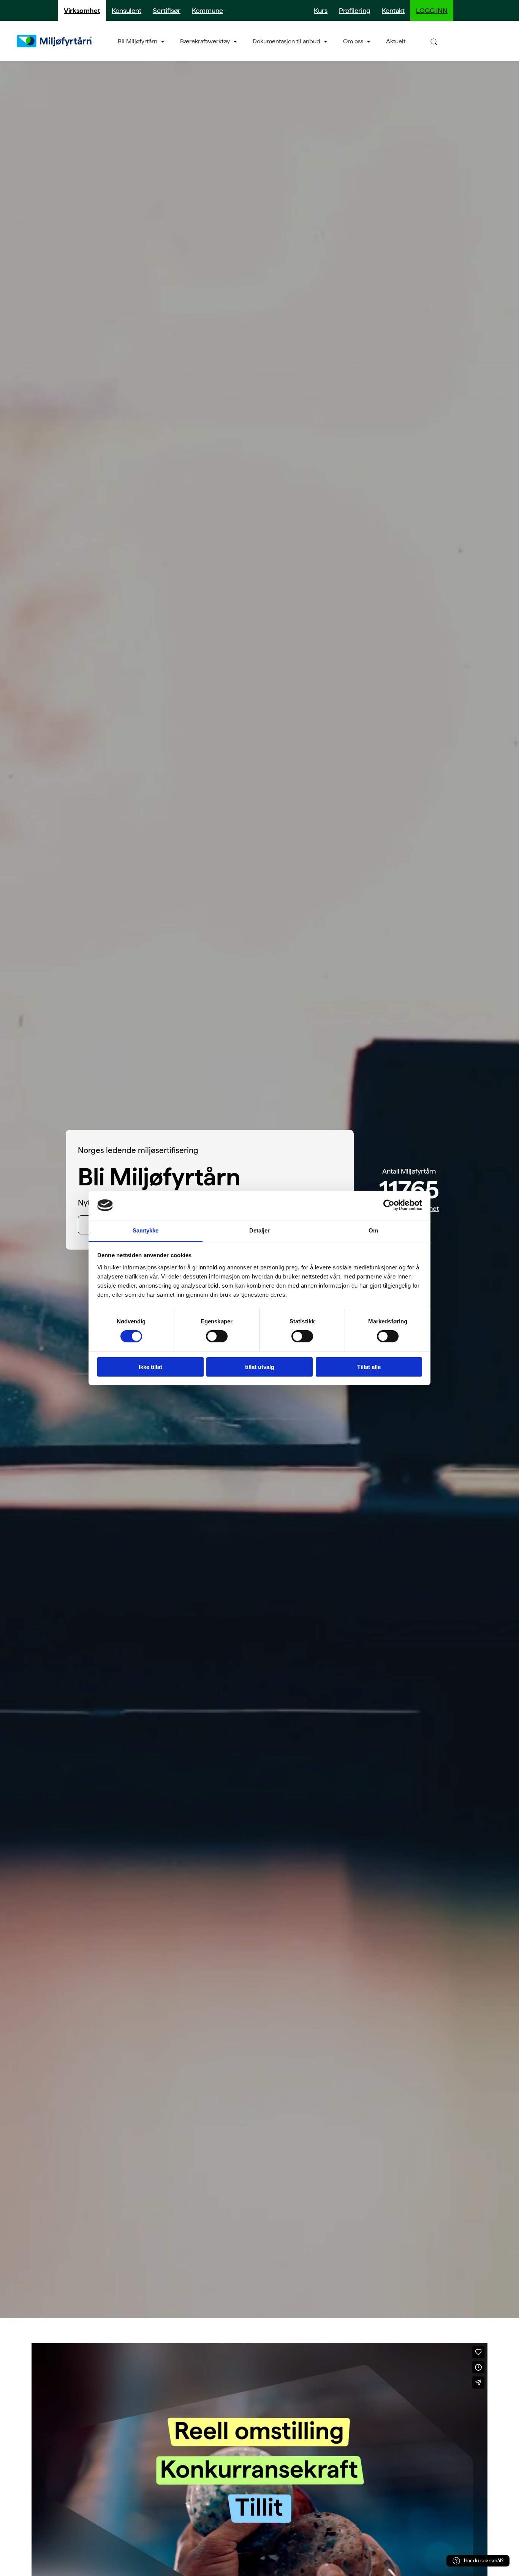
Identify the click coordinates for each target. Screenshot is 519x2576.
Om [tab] (373, 1230)
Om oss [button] (353, 41)
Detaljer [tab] (260, 1230)
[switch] (217, 1336)
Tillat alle (369, 1367)
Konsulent (127, 10)
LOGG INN (432, 10)
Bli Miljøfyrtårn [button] (138, 41)
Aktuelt (396, 41)
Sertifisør (167, 10)
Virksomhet (82, 10)
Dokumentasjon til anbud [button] (286, 41)
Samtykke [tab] (146, 1230)
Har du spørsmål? (484, 2561)
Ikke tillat (150, 1367)
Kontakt (393, 10)
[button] (434, 41)
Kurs (321, 10)
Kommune (207, 10)
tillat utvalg (260, 1367)
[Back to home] (55, 41)
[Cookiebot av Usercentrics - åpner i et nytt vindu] (389, 1205)
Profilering (355, 10)
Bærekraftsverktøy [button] (205, 41)
